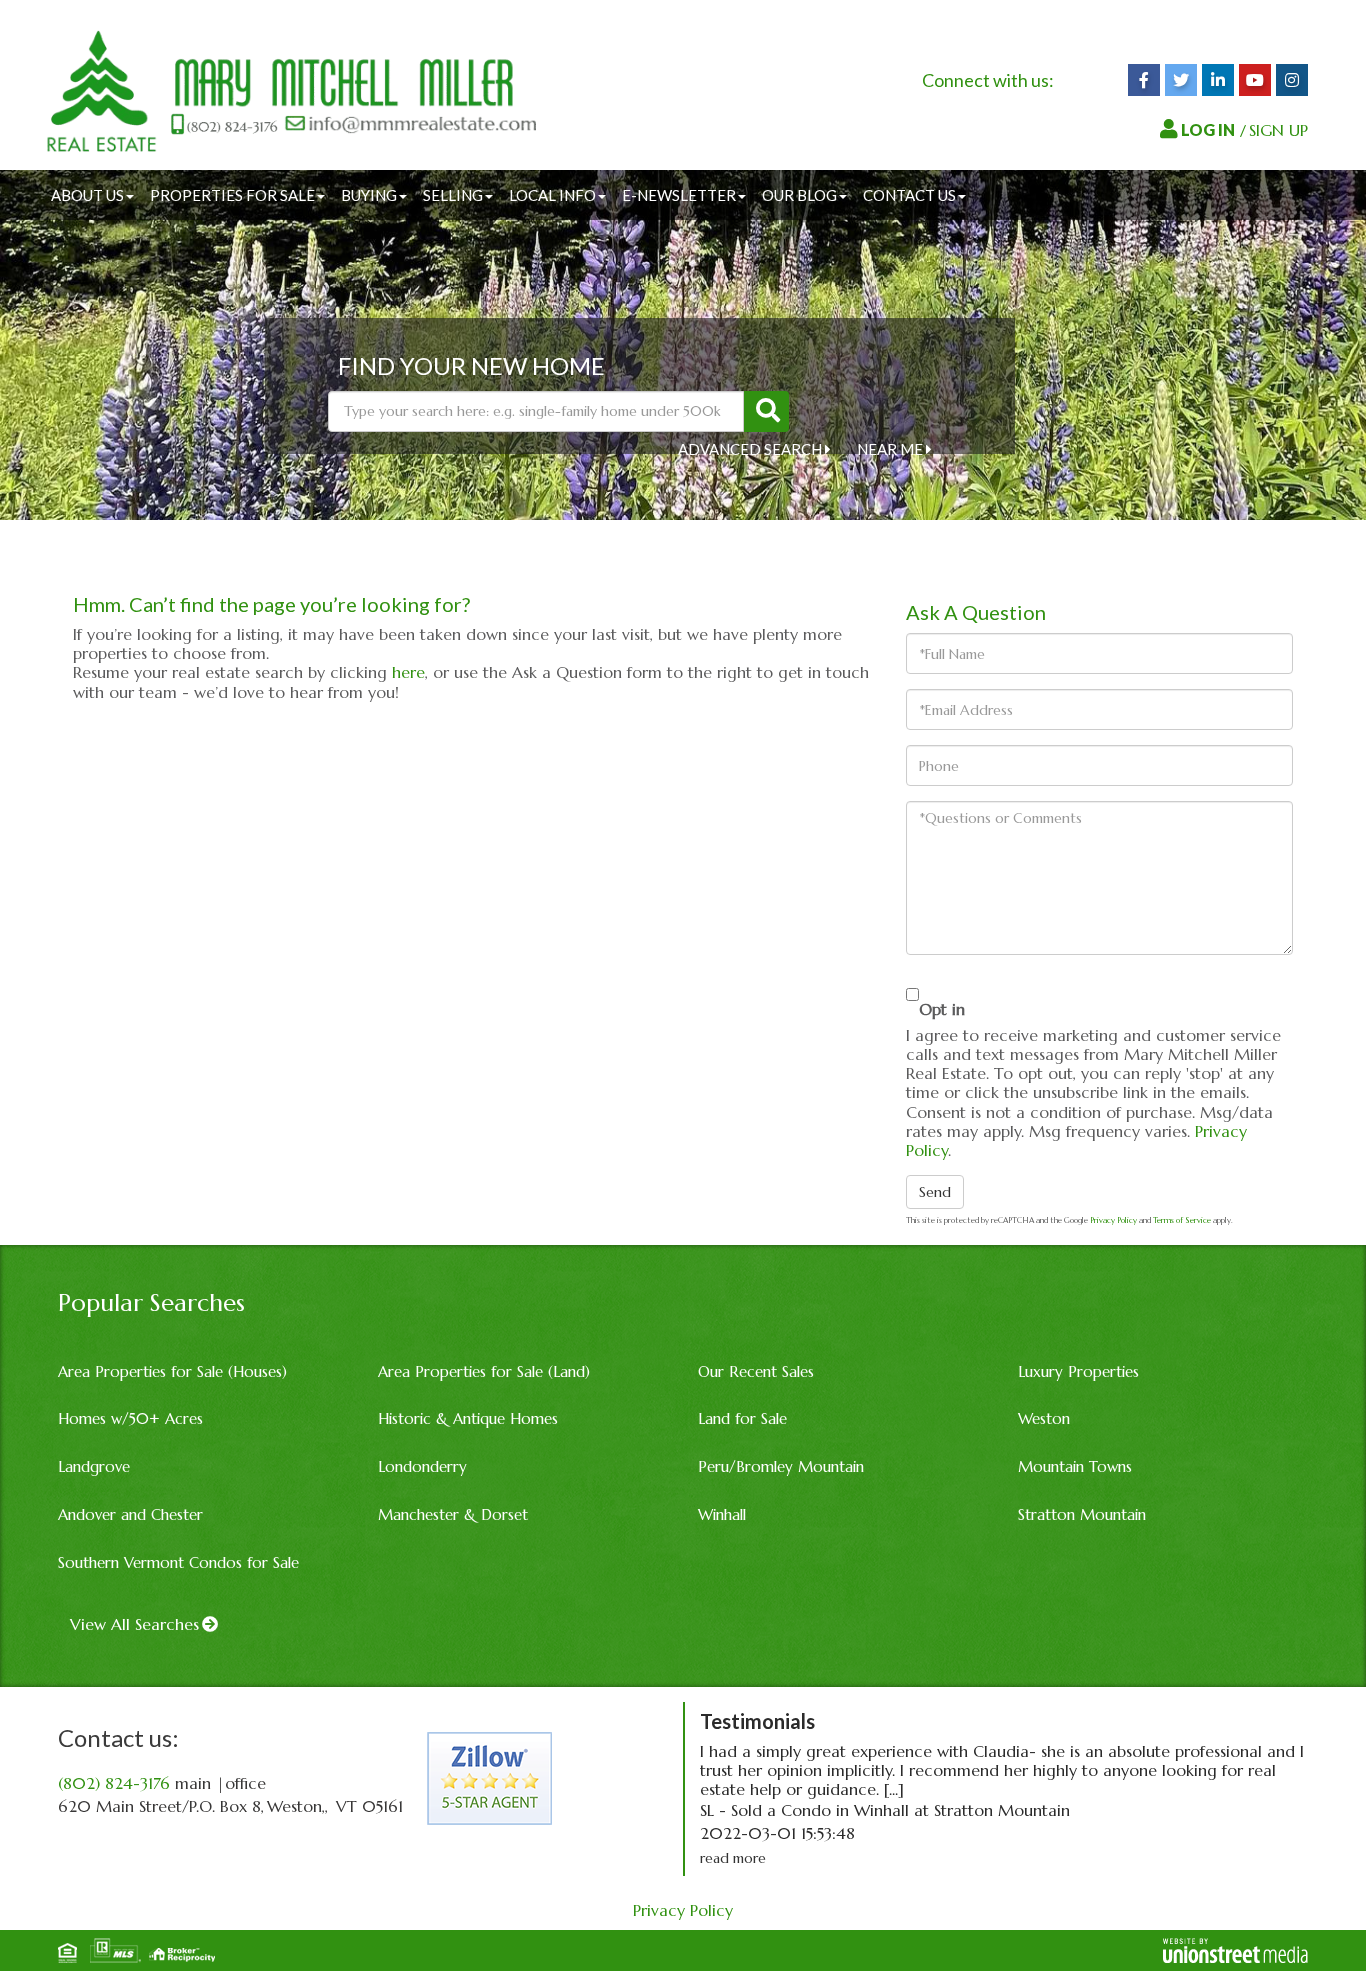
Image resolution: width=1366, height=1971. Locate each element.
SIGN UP (1278, 130)
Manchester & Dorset (453, 1514)
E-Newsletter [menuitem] (679, 195)
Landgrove (94, 1466)
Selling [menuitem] (453, 195)
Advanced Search (750, 449)
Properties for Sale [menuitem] (232, 195)
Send (935, 1192)
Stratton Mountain (1082, 1514)
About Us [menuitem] (87, 195)
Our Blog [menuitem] (799, 195)
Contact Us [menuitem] (909, 195)
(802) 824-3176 (114, 1783)
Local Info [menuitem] (552, 195)
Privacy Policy (1113, 1220)
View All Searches (134, 1624)
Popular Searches (151, 1303)
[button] (766, 411)
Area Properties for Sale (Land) (484, 1371)
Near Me (890, 449)
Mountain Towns (1075, 1466)
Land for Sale (742, 1418)
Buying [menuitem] (369, 195)
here (408, 672)
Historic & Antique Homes (468, 1418)
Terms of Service (1182, 1220)
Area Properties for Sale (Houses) (172, 1371)
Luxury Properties (1078, 1371)
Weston (1044, 1418)
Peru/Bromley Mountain (781, 1466)
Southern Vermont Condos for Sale (178, 1562)
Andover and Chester (130, 1514)
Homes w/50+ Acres (130, 1418)
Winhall (722, 1514)
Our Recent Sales (756, 1371)
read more (733, 1858)
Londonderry (422, 1466)
